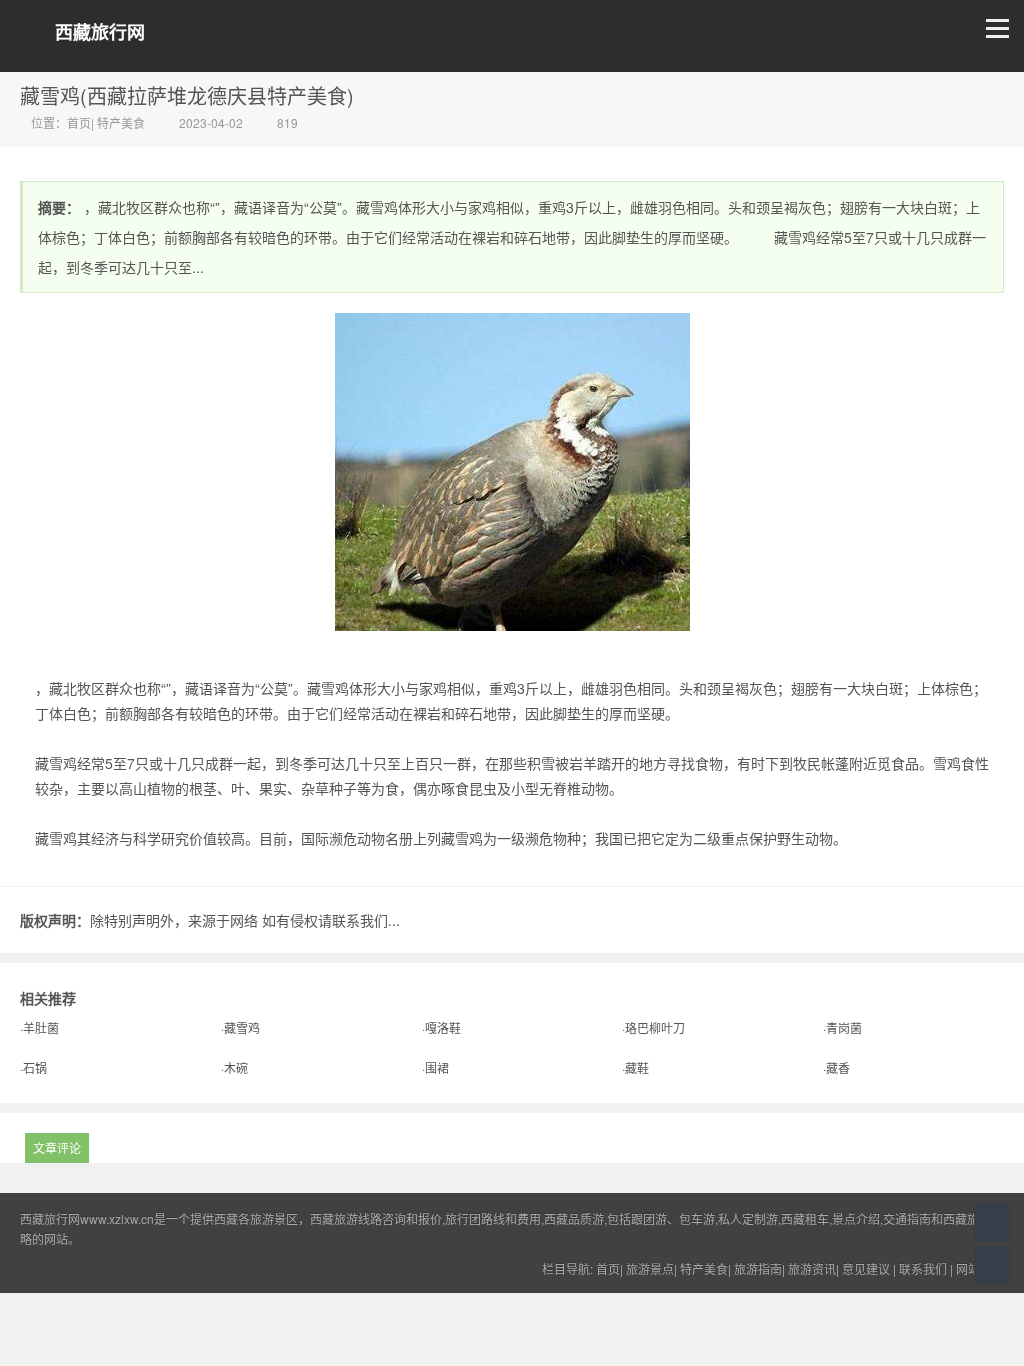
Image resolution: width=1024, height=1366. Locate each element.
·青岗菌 (842, 1027)
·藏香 (836, 1067)
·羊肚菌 (39, 1027)
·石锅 (33, 1067)
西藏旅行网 (100, 32)
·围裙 (435, 1067)
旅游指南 (758, 1268)
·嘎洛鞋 (441, 1027)
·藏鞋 (635, 1067)
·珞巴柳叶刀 (653, 1027)
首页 (79, 122)
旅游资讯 (812, 1268)
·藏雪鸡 (240, 1027)
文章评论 (57, 1147)
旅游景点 (650, 1268)
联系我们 (923, 1268)
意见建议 (866, 1268)
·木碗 (234, 1067)
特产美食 (121, 122)
